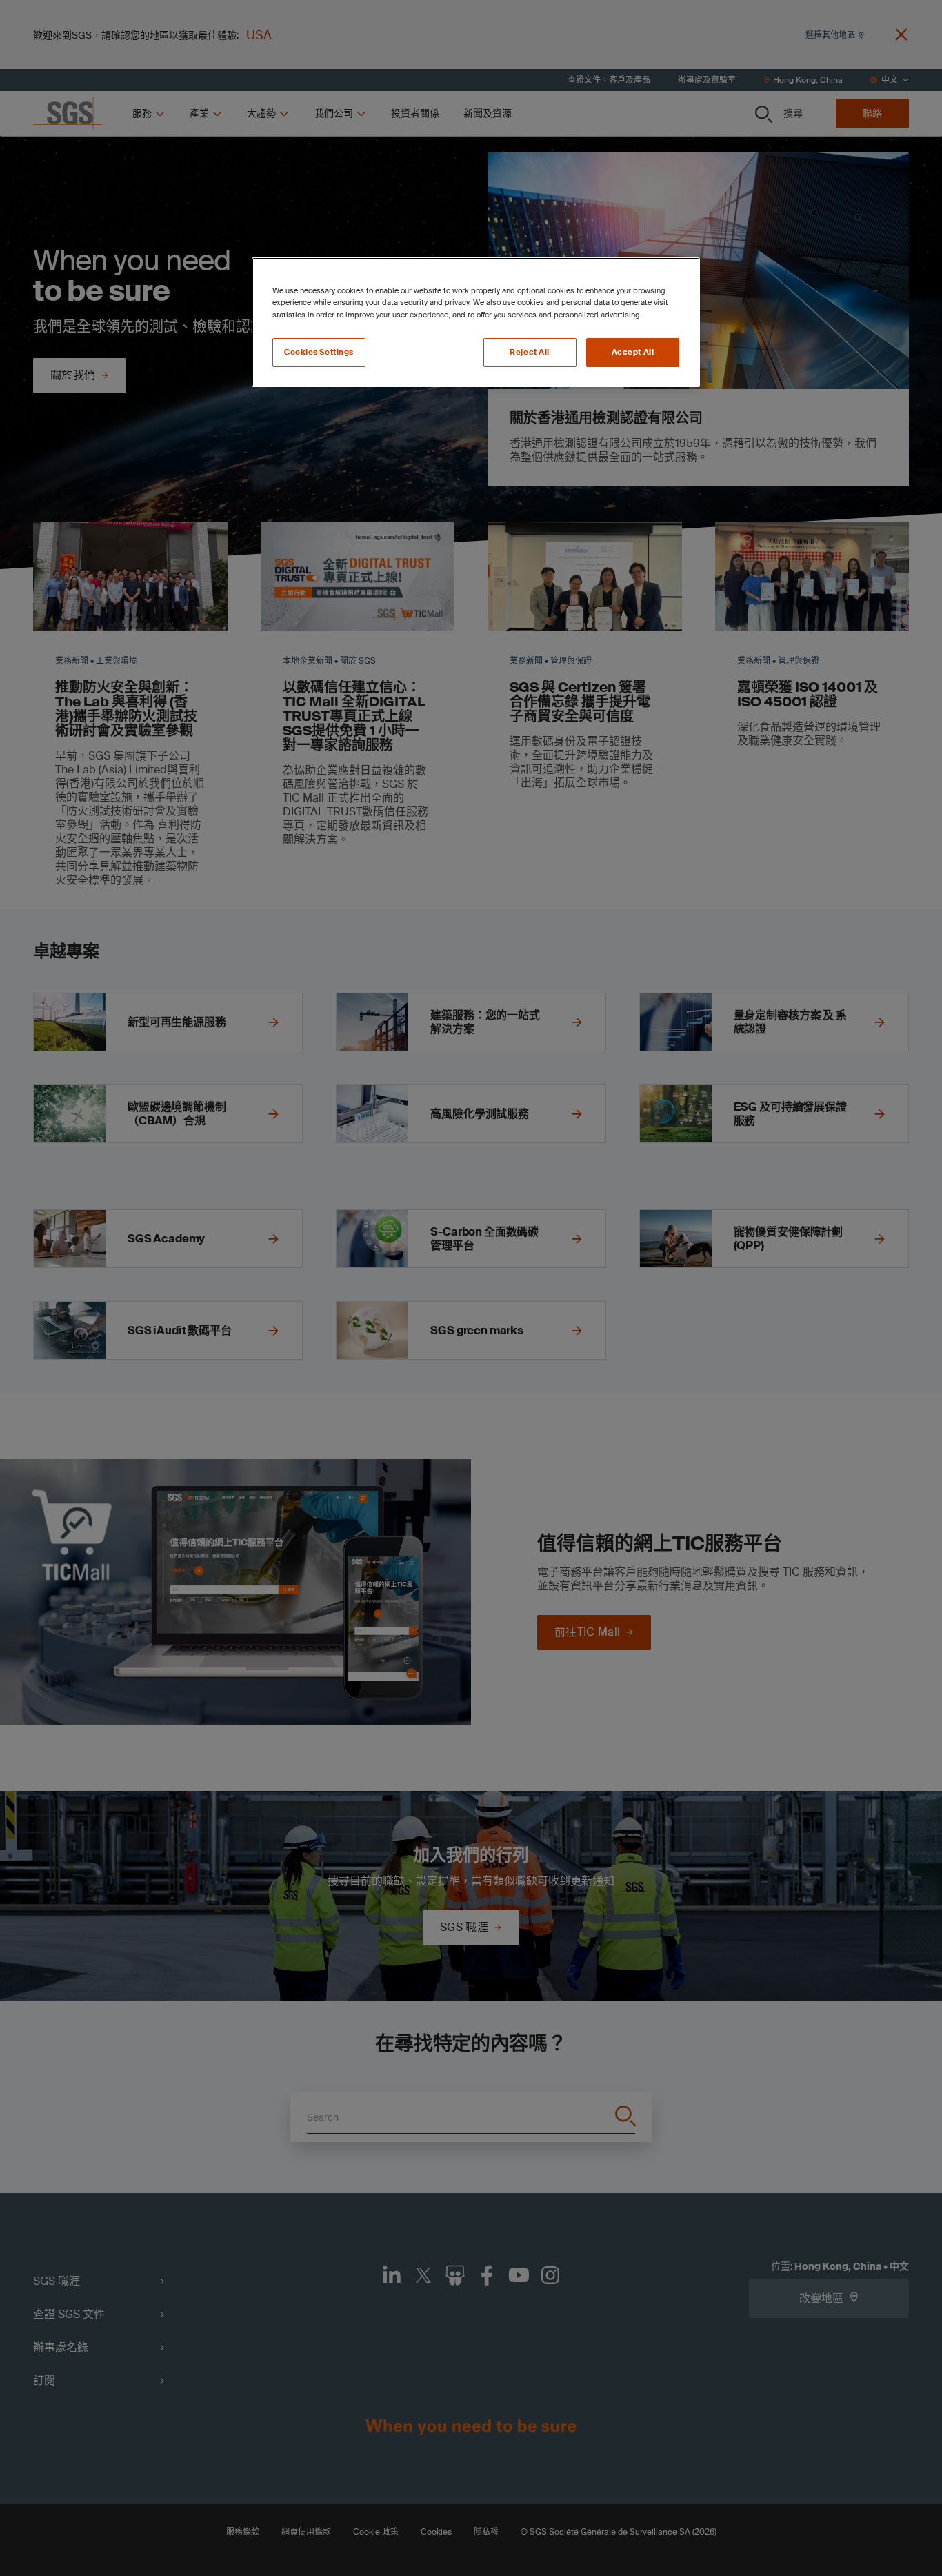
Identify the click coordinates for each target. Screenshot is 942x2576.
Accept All (633, 352)
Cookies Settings (319, 352)
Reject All (530, 352)
